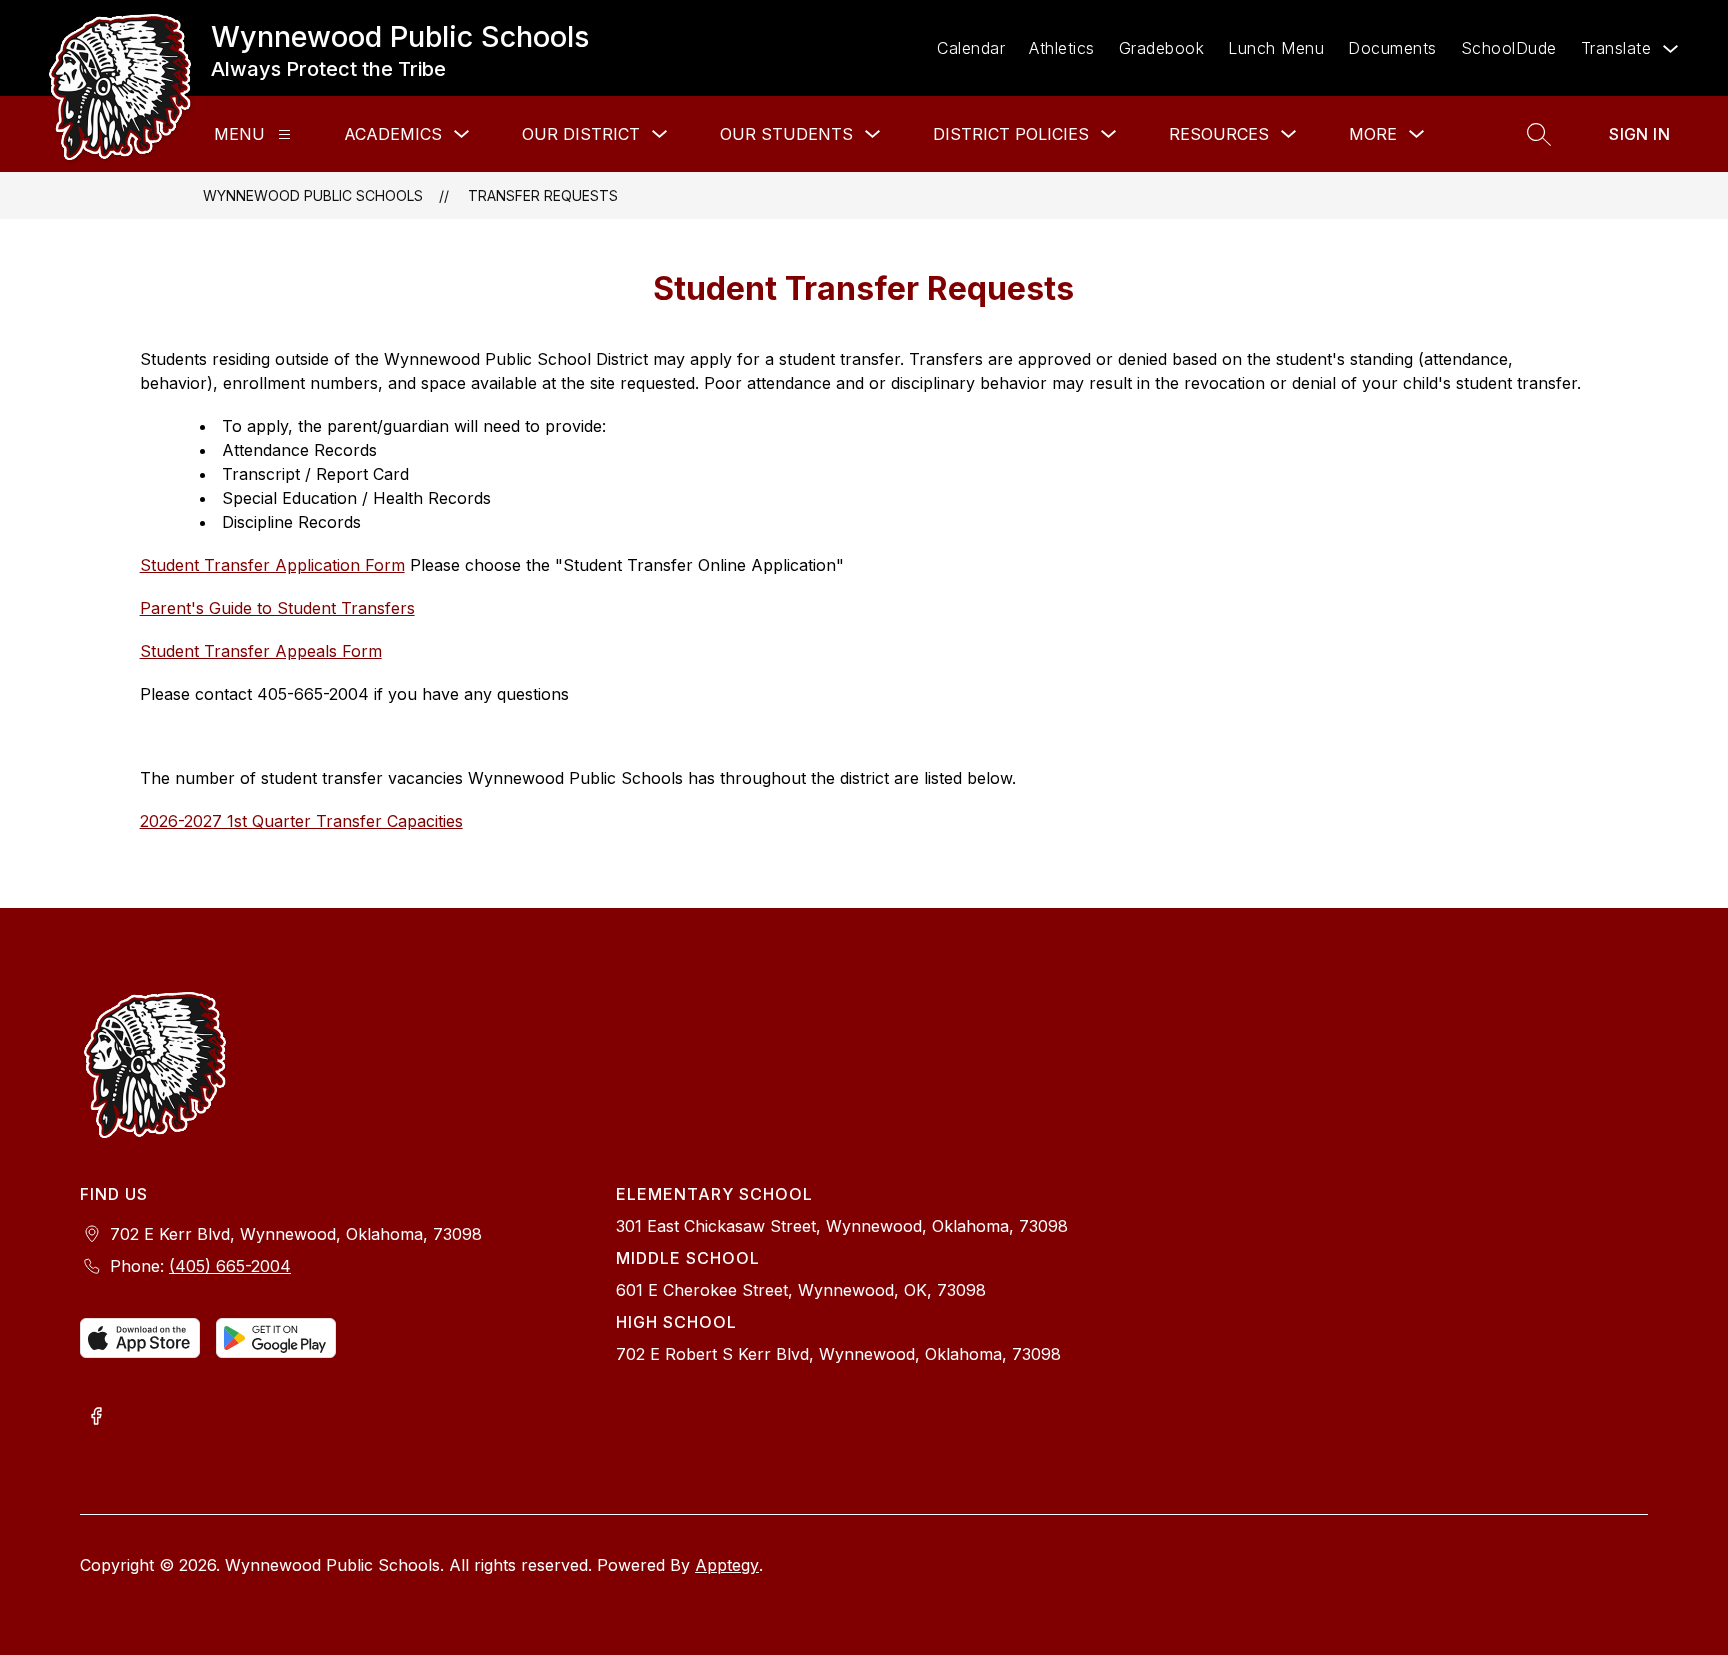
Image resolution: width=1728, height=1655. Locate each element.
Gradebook (1162, 48)
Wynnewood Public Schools (313, 195)
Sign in (1639, 134)
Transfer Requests (543, 195)
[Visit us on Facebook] (96, 1418)
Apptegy (727, 1565)
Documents (1392, 48)
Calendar (971, 48)
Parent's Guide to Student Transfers (277, 608)
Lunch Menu (1276, 48)
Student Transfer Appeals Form (261, 651)
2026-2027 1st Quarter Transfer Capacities (301, 821)
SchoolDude (1509, 48)
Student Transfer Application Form (272, 565)
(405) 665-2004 (230, 1266)
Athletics (1062, 48)
